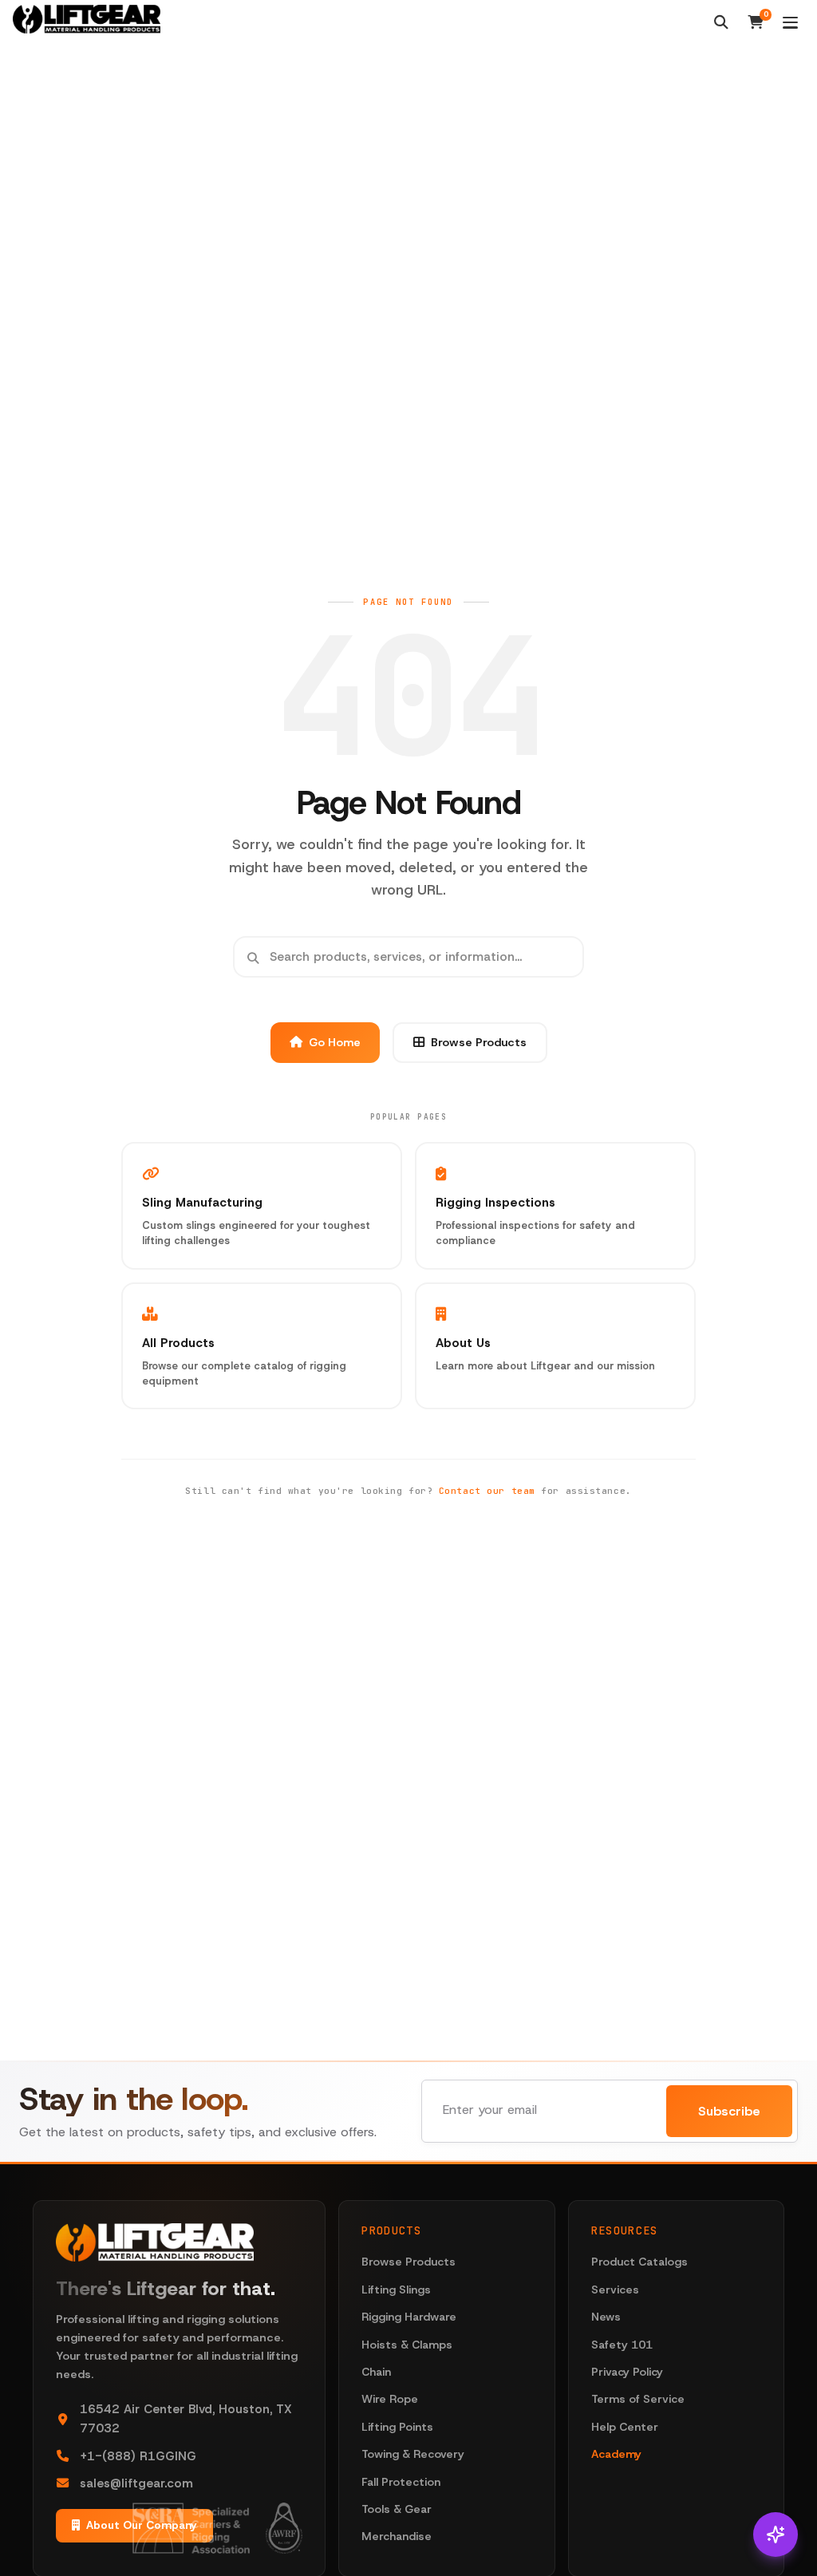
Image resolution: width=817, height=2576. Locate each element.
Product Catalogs (639, 2262)
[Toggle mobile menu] (790, 23)
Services (615, 2290)
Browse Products (479, 1042)
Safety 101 (622, 2345)
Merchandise (397, 2536)
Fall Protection (401, 2482)
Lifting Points (397, 2427)
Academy (616, 2454)
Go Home (335, 1042)
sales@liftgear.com (136, 2483)
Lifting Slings (396, 2290)
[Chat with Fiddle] (776, 2535)
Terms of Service (638, 2399)
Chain (376, 2372)
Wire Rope (390, 2399)
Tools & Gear (397, 2509)
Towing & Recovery (413, 2454)
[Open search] (721, 22)
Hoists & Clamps (407, 2345)
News (606, 2317)
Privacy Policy (627, 2372)
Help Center (625, 2427)
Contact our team (487, 1491)
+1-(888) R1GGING (138, 2456)
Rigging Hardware (409, 2317)
